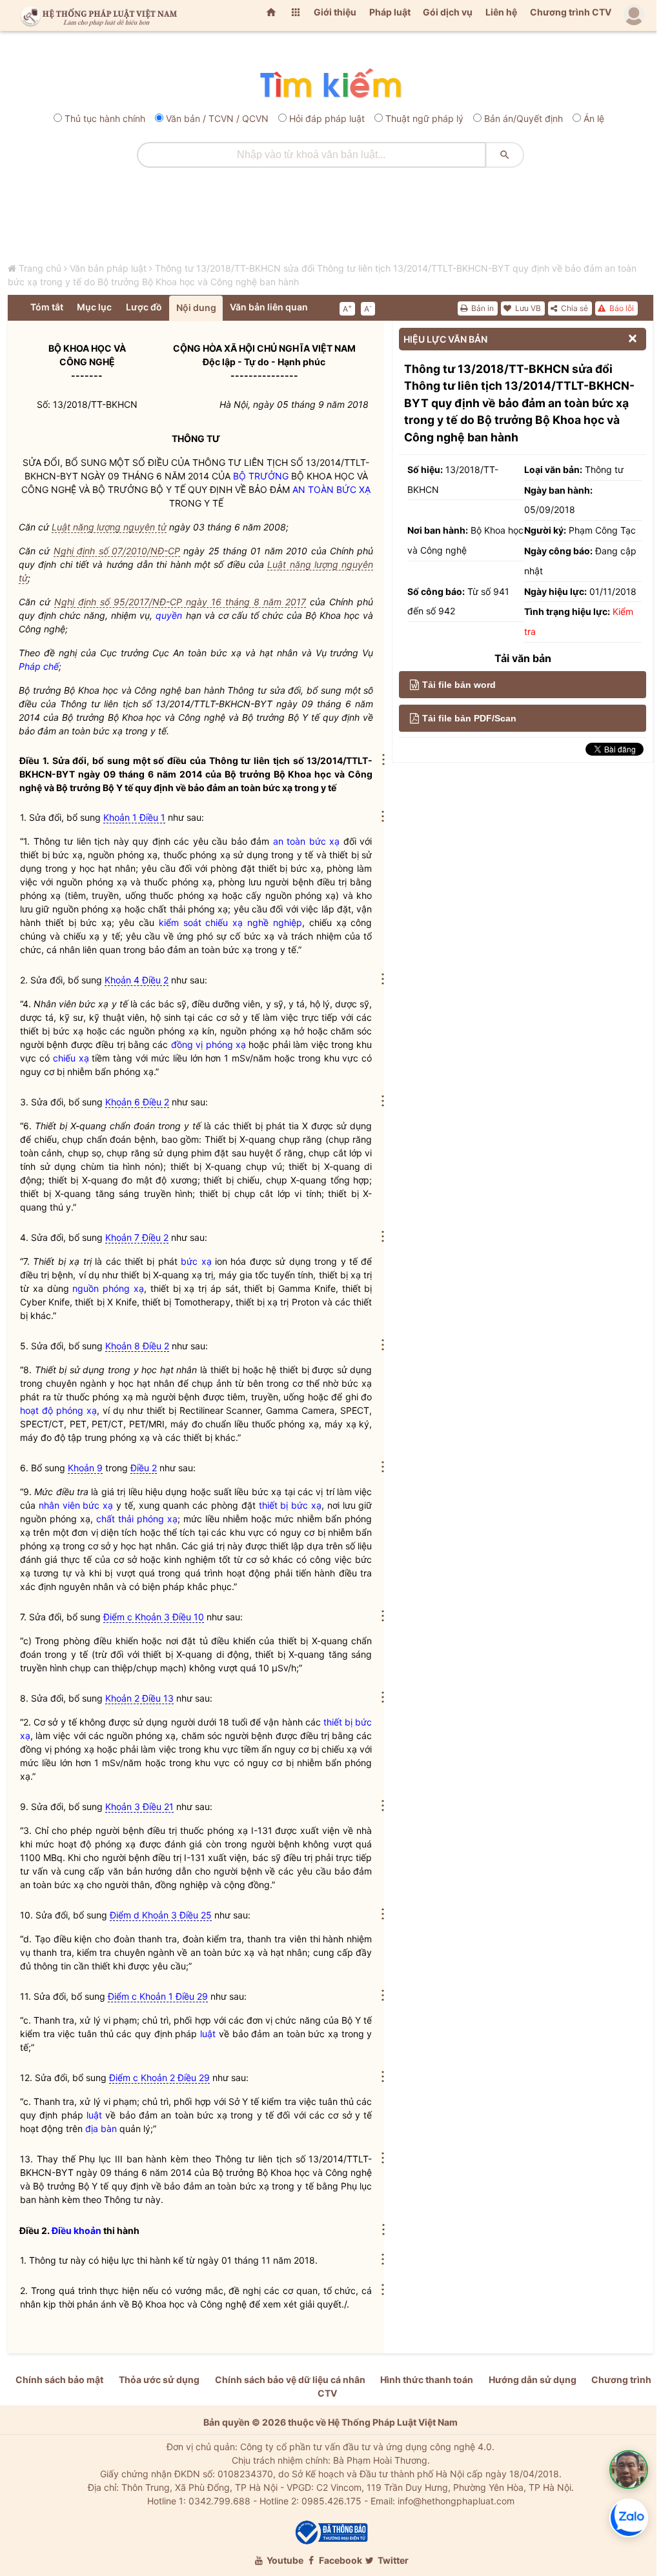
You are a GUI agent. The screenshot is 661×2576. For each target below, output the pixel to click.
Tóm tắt (47, 307)
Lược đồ (144, 307)
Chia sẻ (574, 308)
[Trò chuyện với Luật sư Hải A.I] (629, 2470)
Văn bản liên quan (269, 307)
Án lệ (594, 118)
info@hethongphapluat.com (456, 2501)
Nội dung (196, 307)
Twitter (392, 2560)
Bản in (482, 308)
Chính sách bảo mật (59, 2380)
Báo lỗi (621, 308)
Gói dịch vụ (448, 12)
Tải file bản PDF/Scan (469, 718)
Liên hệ (501, 12)
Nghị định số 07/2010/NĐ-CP (117, 551)
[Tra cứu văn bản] (330, 84)
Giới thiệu (335, 12)
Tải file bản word (459, 685)
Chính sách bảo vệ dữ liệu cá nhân (290, 2380)
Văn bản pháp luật (108, 268)
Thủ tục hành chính (105, 118)
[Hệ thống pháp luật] (96, 15)
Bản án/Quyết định (524, 118)
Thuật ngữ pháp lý (424, 118)
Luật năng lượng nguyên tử (109, 527)
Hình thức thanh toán (427, 2380)
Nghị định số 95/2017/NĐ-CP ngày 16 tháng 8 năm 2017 (180, 602)
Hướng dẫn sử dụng (533, 2380)
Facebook (340, 2560)
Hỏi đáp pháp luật (327, 118)
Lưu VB (527, 308)
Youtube (284, 2560)
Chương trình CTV (571, 12)
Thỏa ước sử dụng (159, 2380)
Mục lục (94, 307)
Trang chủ (40, 268)
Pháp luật (390, 12)
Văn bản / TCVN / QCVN (217, 118)
